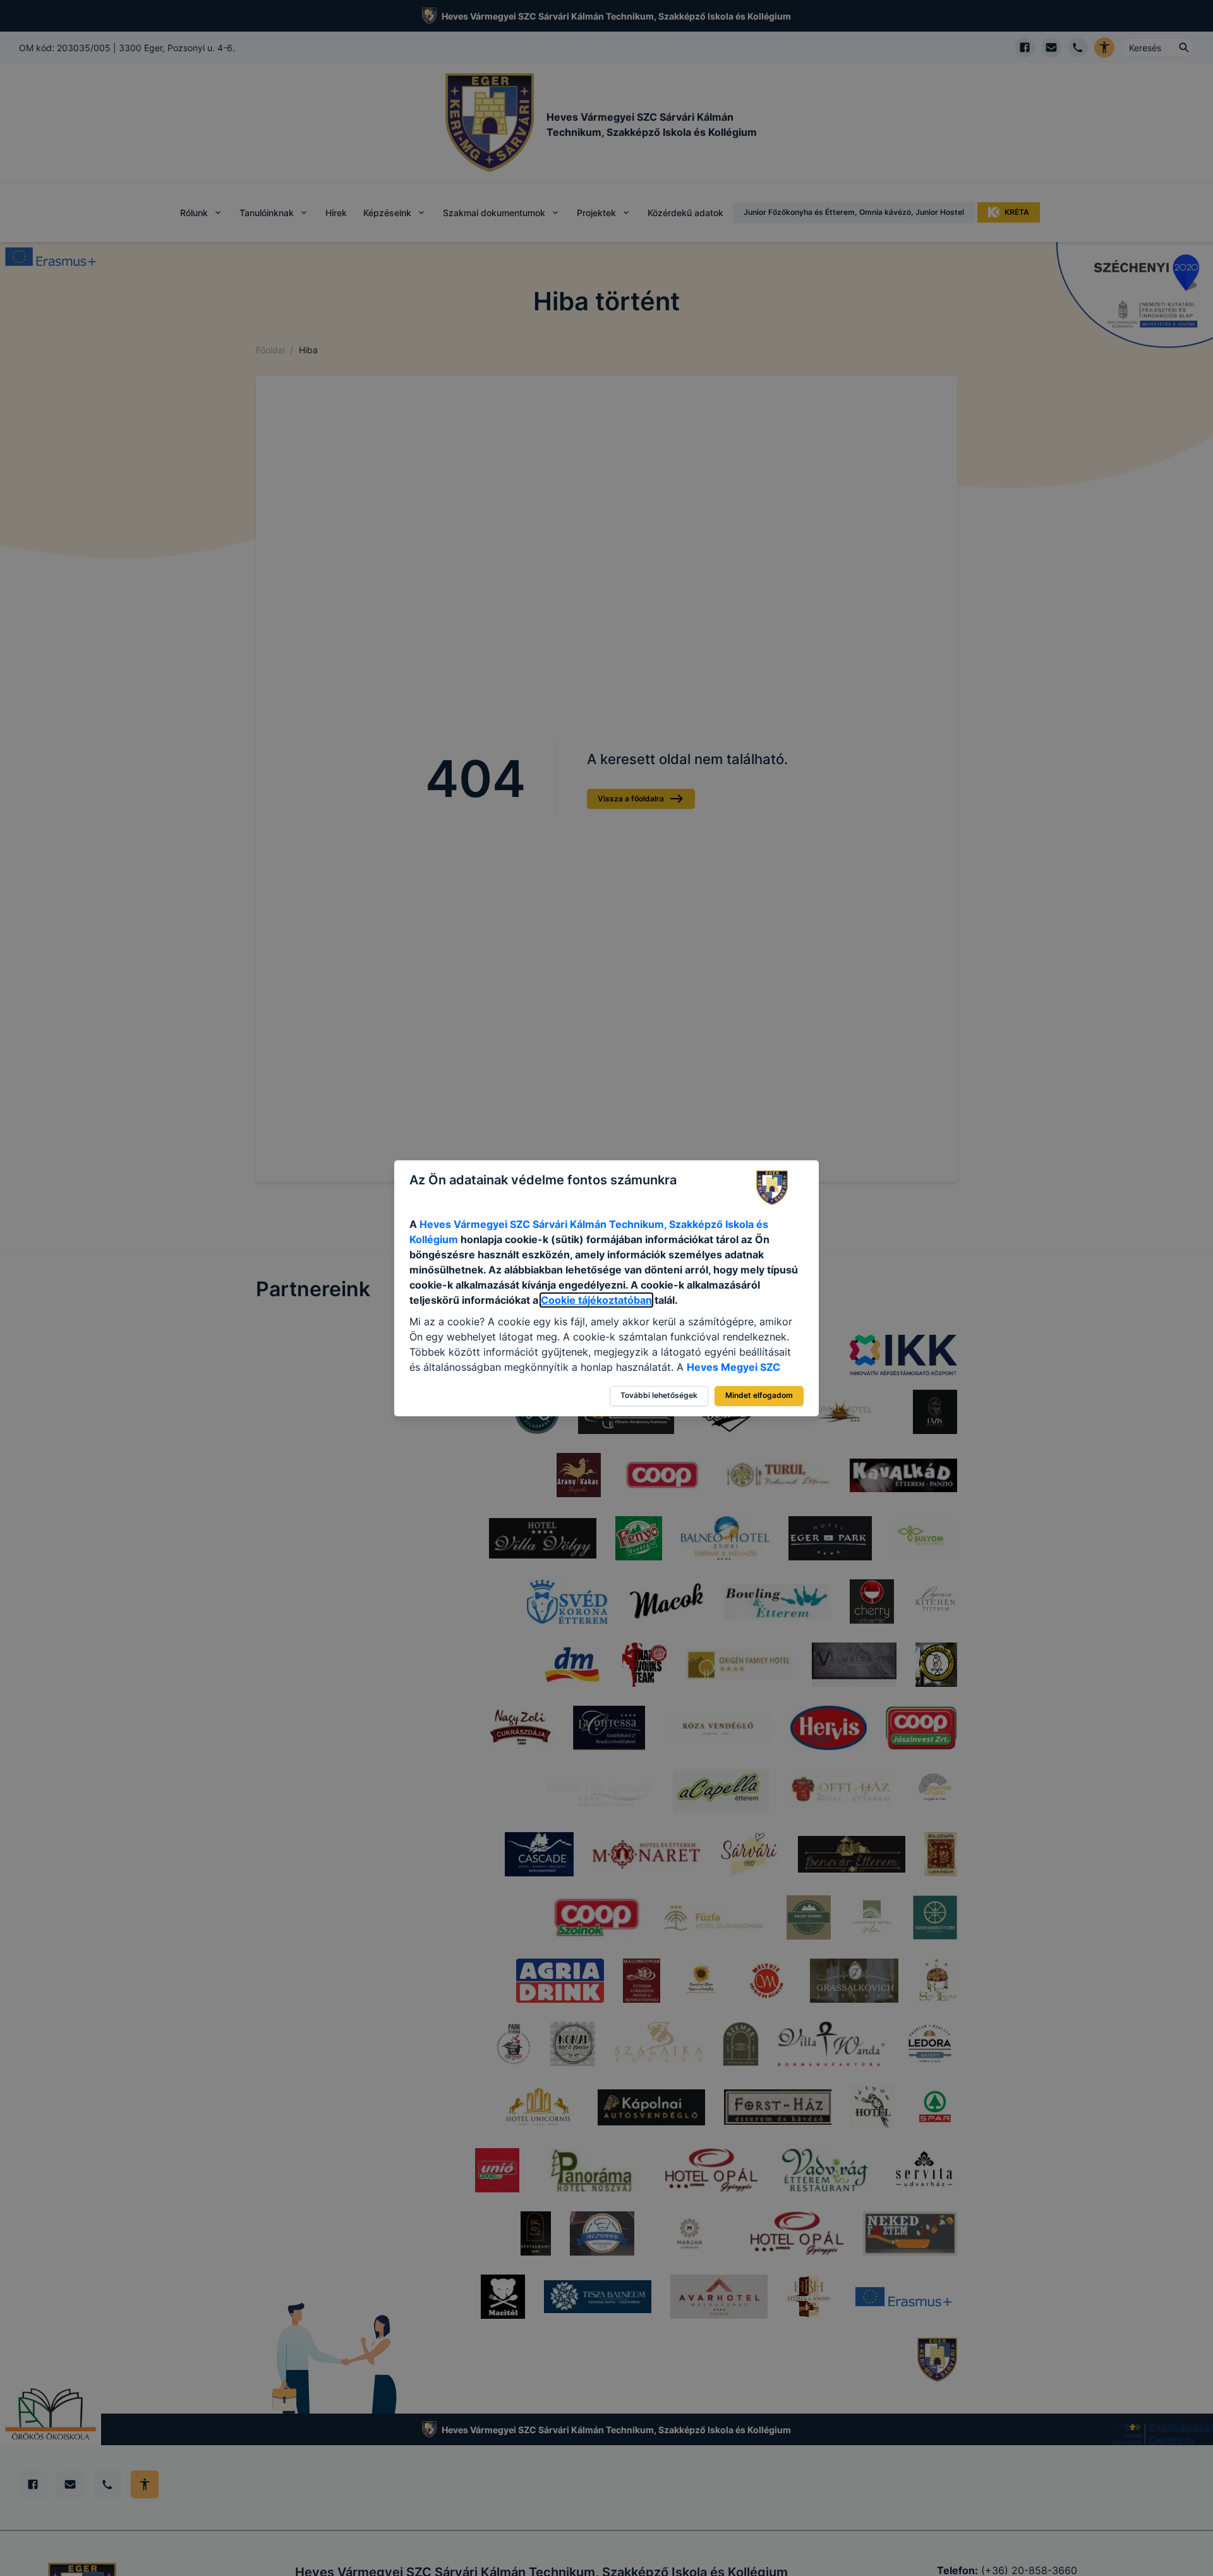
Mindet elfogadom (759, 1395)
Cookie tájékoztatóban (596, 1300)
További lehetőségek (659, 1395)
